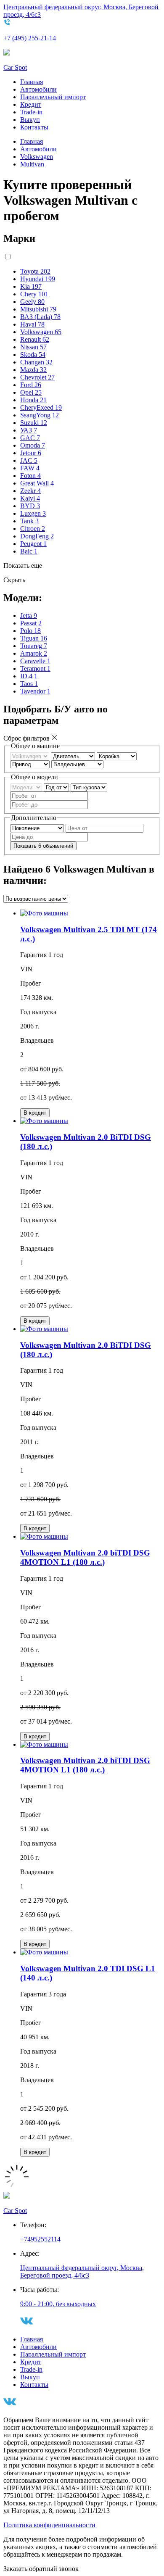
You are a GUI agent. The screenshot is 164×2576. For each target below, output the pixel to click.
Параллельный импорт (53, 97)
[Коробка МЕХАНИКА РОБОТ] (117, 756)
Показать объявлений (43, 846)
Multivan (32, 164)
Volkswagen (37, 157)
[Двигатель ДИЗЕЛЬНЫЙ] (74, 756)
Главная (32, 82)
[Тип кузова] (89, 787)
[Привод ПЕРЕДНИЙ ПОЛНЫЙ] (31, 764)
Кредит (31, 104)
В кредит (35, 1113)
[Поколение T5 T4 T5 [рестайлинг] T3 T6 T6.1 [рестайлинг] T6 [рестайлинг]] (38, 828)
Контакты (34, 127)
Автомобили (38, 89)
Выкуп (30, 120)
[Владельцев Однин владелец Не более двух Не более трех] (77, 764)
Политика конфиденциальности (49, 2525)
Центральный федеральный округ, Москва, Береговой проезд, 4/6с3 (82, 2271)
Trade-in (31, 112)
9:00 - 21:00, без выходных (58, 2304)
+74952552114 (40, 2239)
